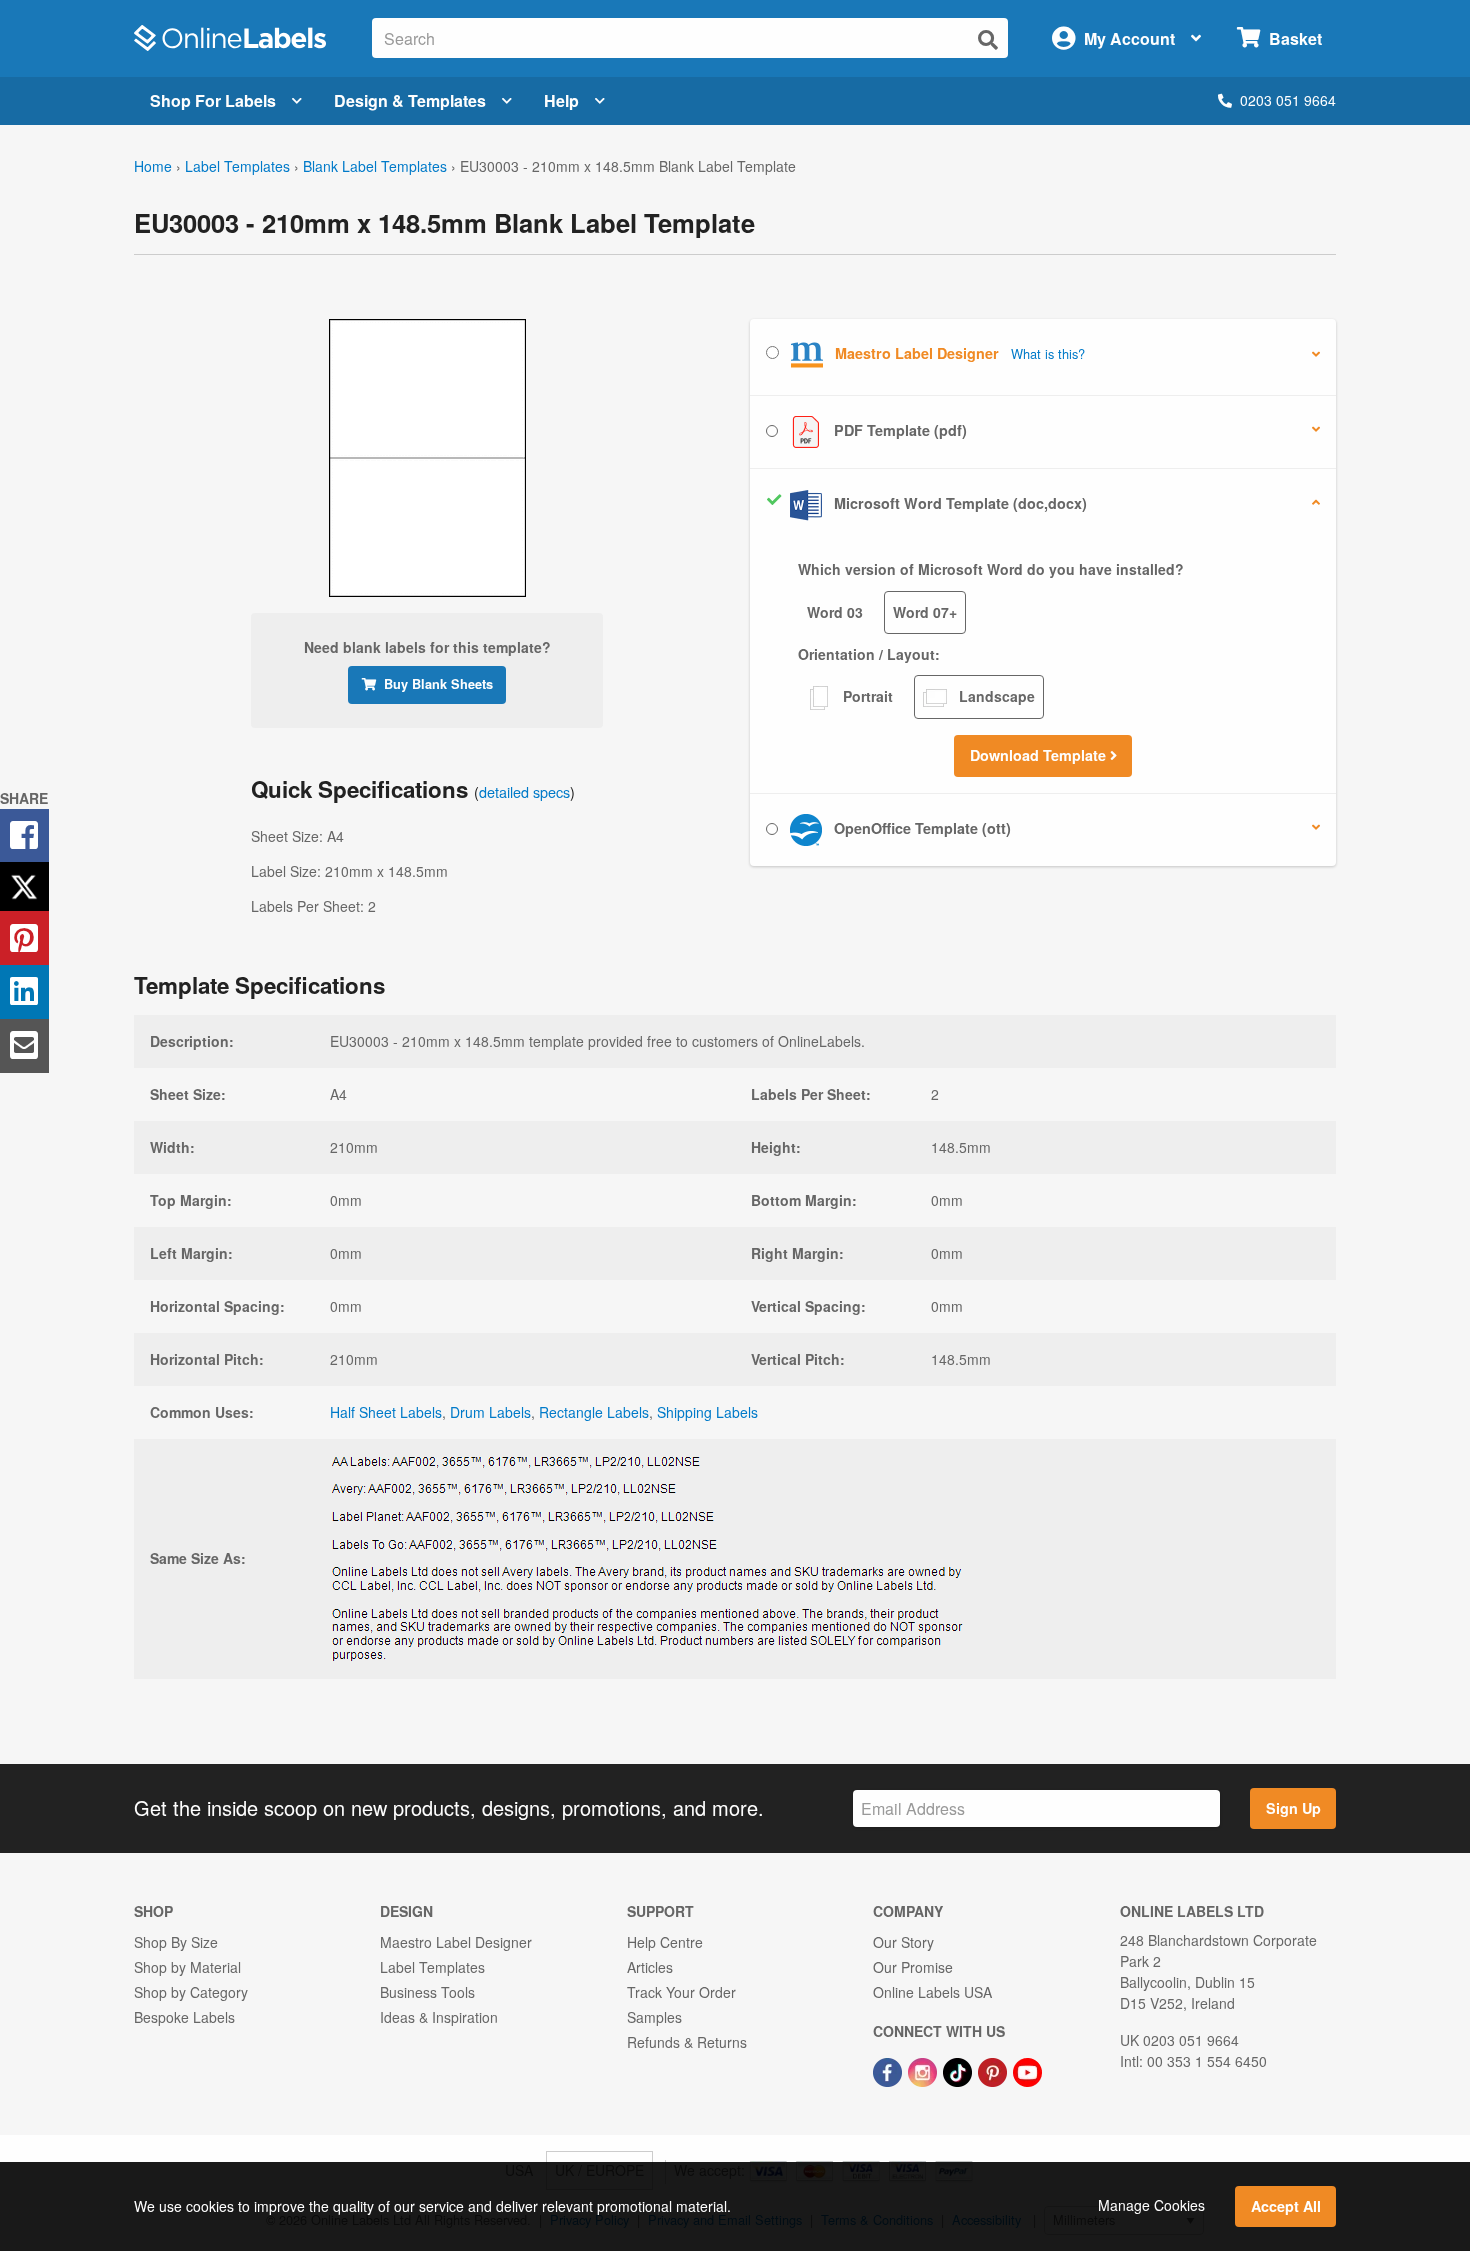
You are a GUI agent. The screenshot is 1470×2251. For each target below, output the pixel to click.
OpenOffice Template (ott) (920, 828)
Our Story (903, 1942)
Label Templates (237, 166)
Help (561, 100)
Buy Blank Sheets (438, 684)
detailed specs (524, 791)
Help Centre (665, 1942)
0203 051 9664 (1288, 100)
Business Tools (427, 1992)
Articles (650, 1967)
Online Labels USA (932, 1992)
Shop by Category (191, 1992)
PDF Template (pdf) (898, 430)
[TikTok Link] (959, 2070)
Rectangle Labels (594, 1412)
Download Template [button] (1040, 755)
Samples (654, 2017)
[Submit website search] (988, 39)
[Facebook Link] (889, 2070)
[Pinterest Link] (994, 2070)
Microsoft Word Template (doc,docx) (958, 503)
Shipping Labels (707, 1412)
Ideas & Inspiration (439, 2017)
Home (153, 166)
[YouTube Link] (1027, 2070)
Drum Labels (490, 1412)
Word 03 (835, 612)
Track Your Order (681, 1992)
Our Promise (913, 1967)
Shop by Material (187, 1967)
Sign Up (1293, 1808)
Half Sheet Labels (386, 1412)
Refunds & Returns (687, 2042)
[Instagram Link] (924, 2070)
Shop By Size (176, 1942)
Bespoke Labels (184, 2017)
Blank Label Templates (375, 166)
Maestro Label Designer (456, 1942)
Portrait (866, 696)
